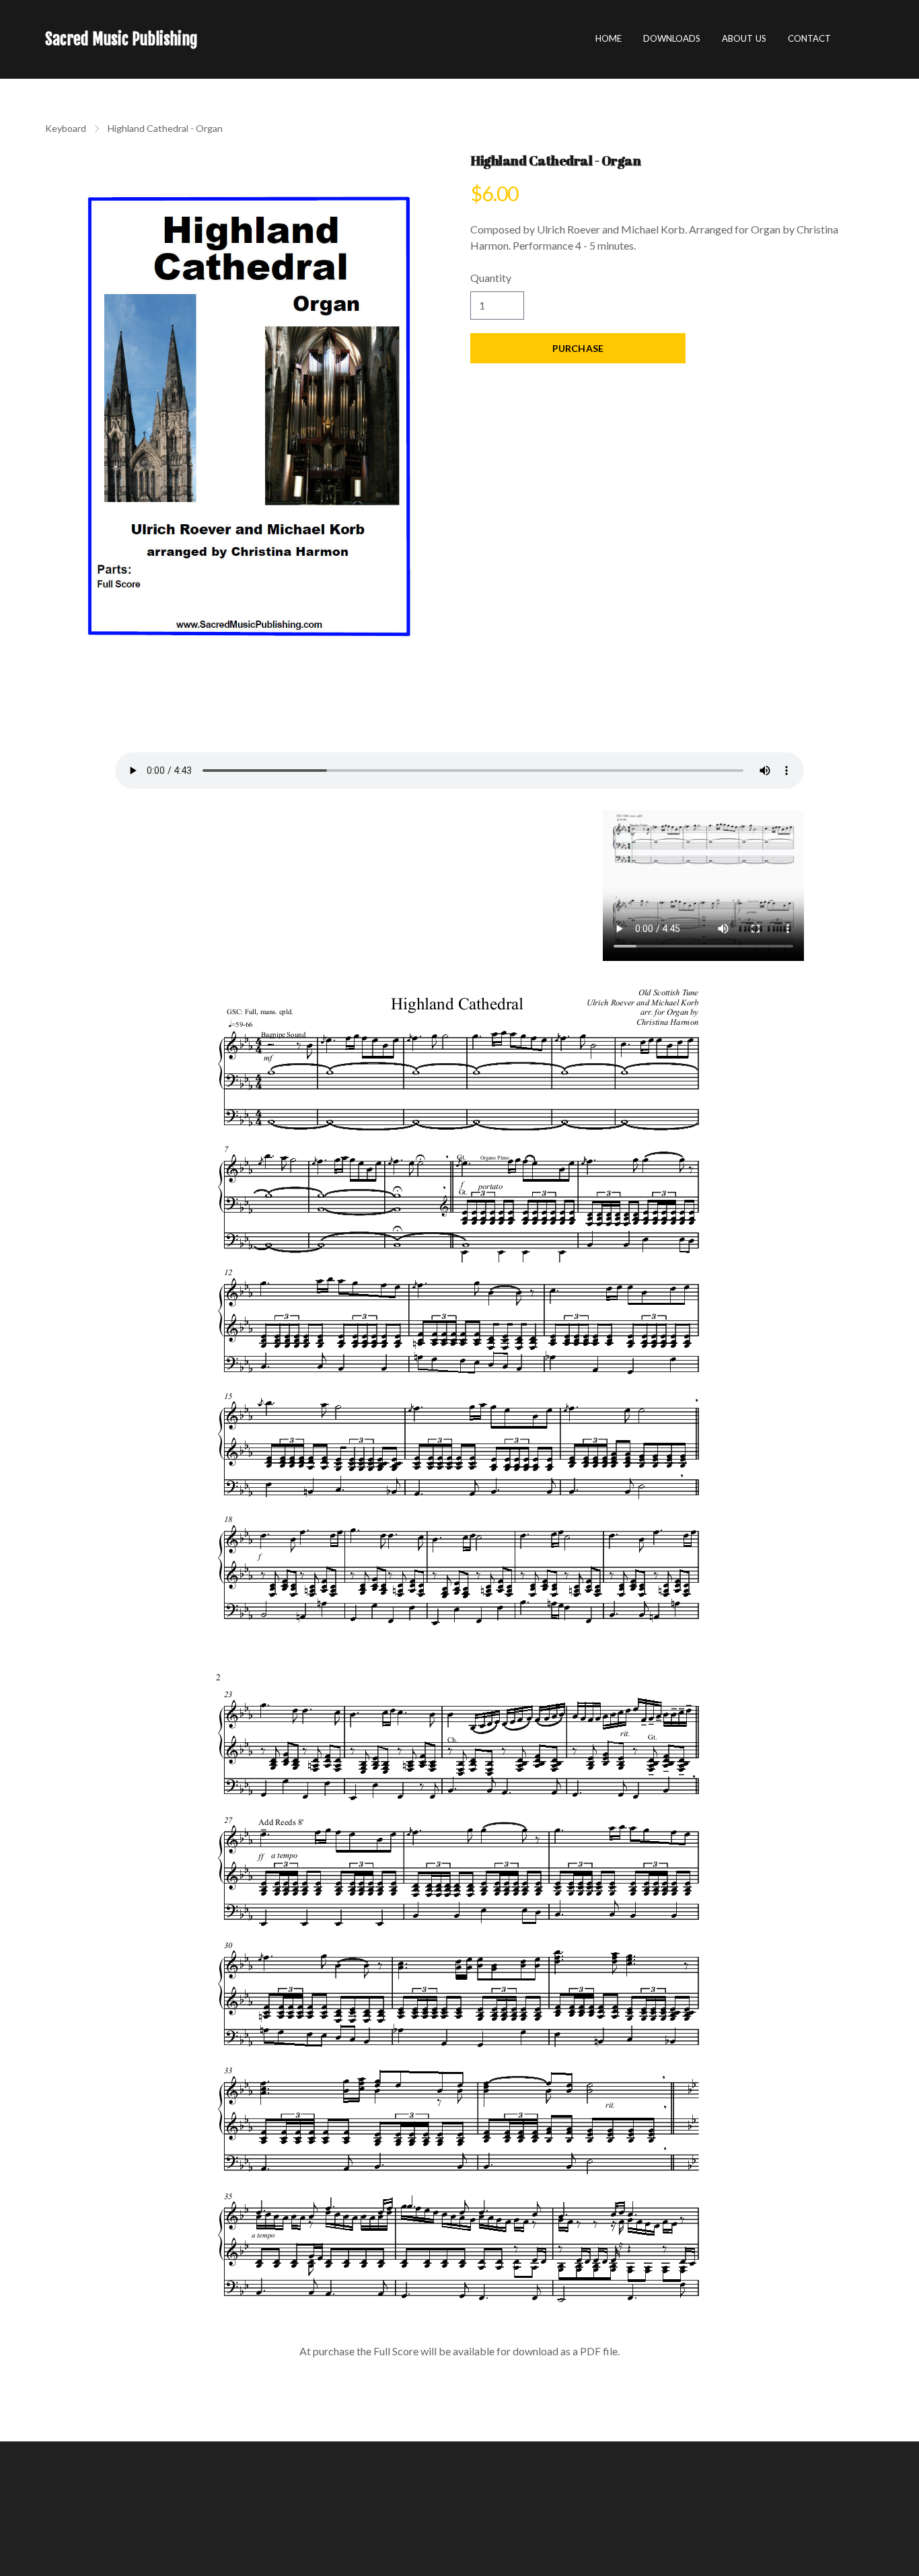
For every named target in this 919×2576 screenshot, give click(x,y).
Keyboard (66, 128)
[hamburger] (214, 39)
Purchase (578, 348)
